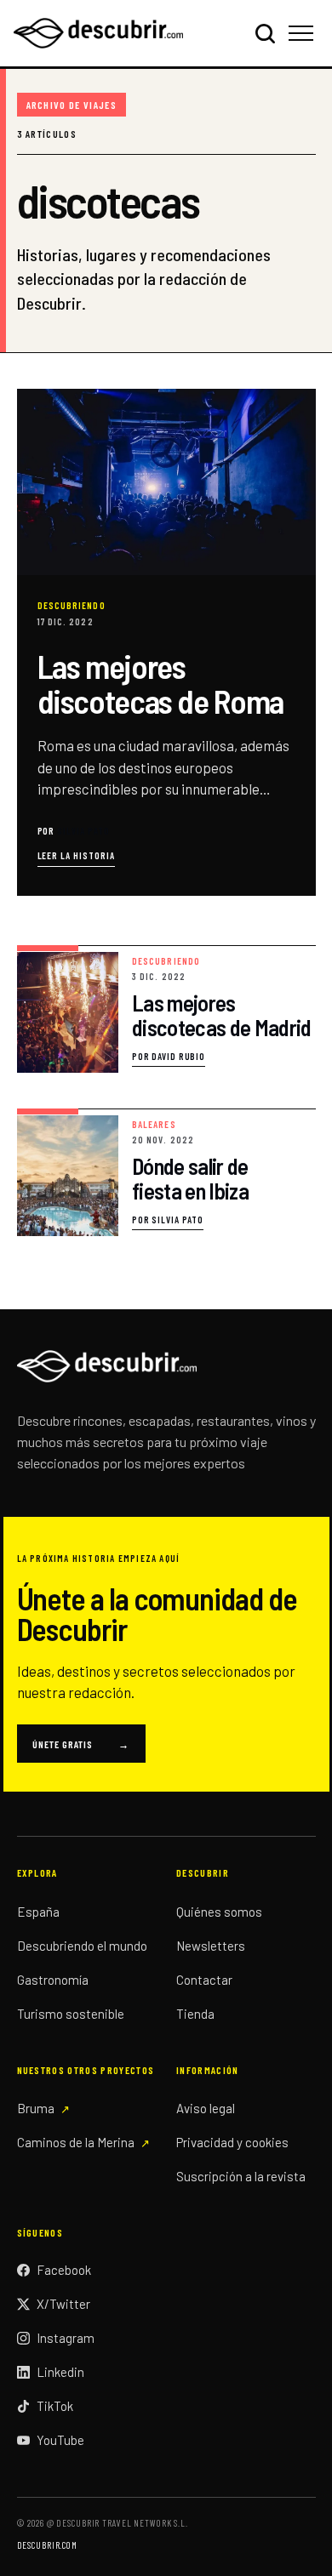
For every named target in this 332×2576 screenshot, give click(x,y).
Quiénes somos (219, 1912)
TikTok (55, 2406)
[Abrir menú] (303, 33)
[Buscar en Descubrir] (265, 33)
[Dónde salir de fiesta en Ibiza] (166, 1173)
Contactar (204, 1980)
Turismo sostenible (71, 2014)
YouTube (60, 2440)
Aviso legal (206, 2108)
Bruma (36, 2108)
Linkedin (60, 2372)
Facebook (64, 2270)
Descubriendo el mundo (82, 1946)
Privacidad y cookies (232, 2142)
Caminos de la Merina (76, 2142)
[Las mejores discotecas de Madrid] (166, 1009)
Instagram (66, 2338)
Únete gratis (81, 1744)
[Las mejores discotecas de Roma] (166, 642)
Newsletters (211, 1946)
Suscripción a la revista (241, 2176)
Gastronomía (53, 1980)
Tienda (195, 2014)
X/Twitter (63, 2304)
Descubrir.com (47, 2545)
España (38, 1912)
